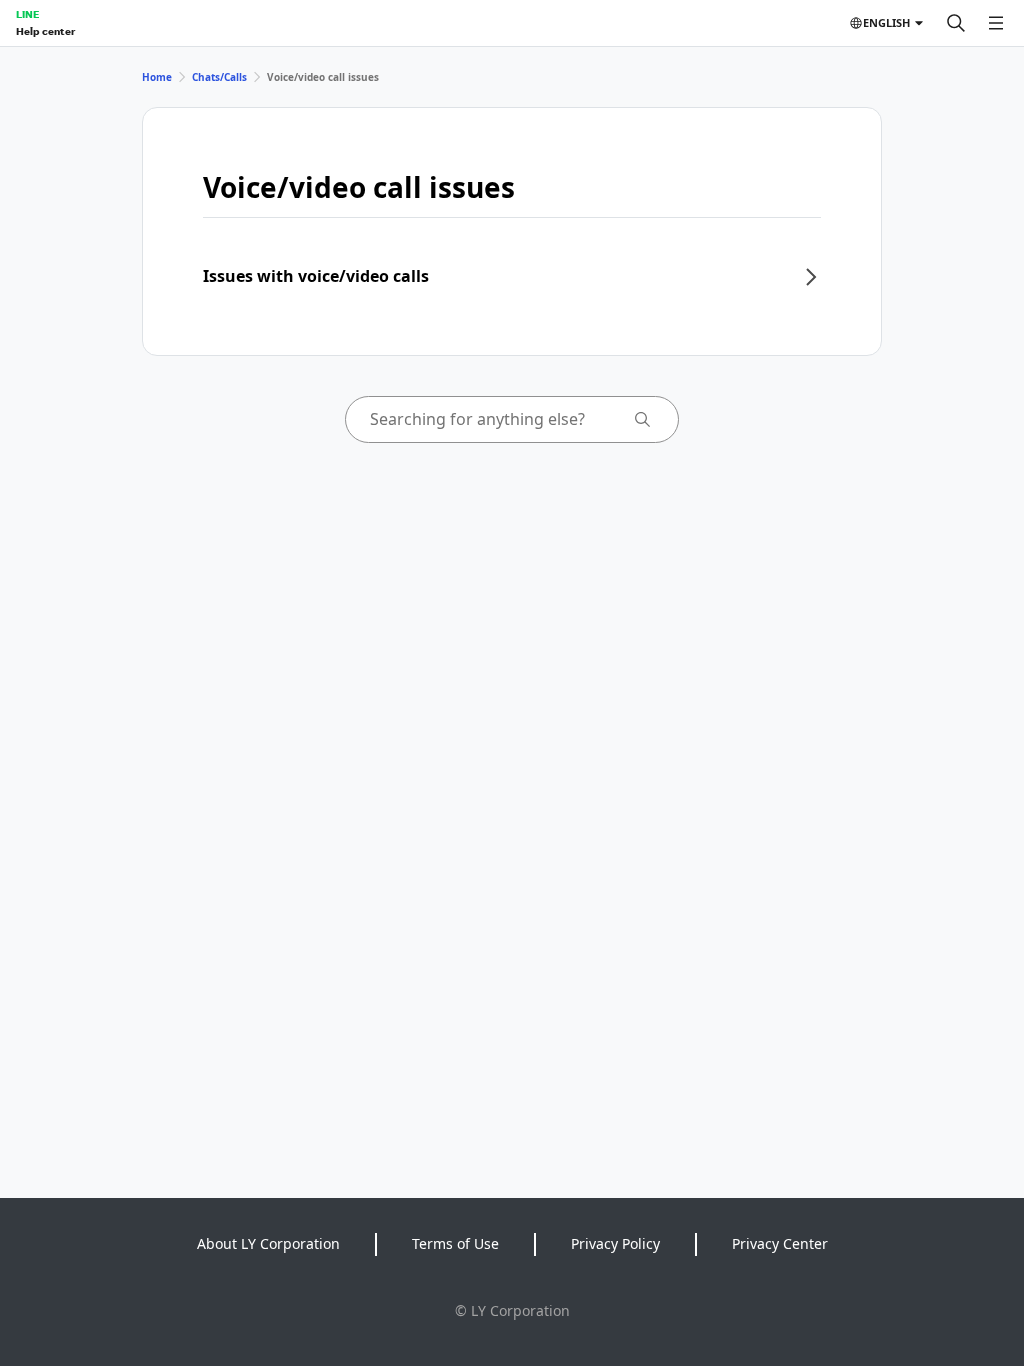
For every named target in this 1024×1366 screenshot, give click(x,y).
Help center (45, 31)
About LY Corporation (268, 1243)
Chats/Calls (219, 77)
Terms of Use (455, 1243)
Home (157, 77)
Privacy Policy (615, 1243)
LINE (27, 14)
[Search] (956, 23)
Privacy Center (780, 1243)
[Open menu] (996, 23)
